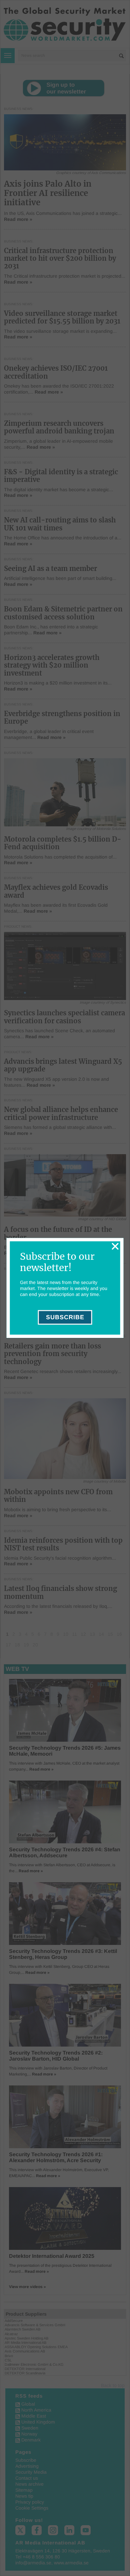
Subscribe (65, 1318)
